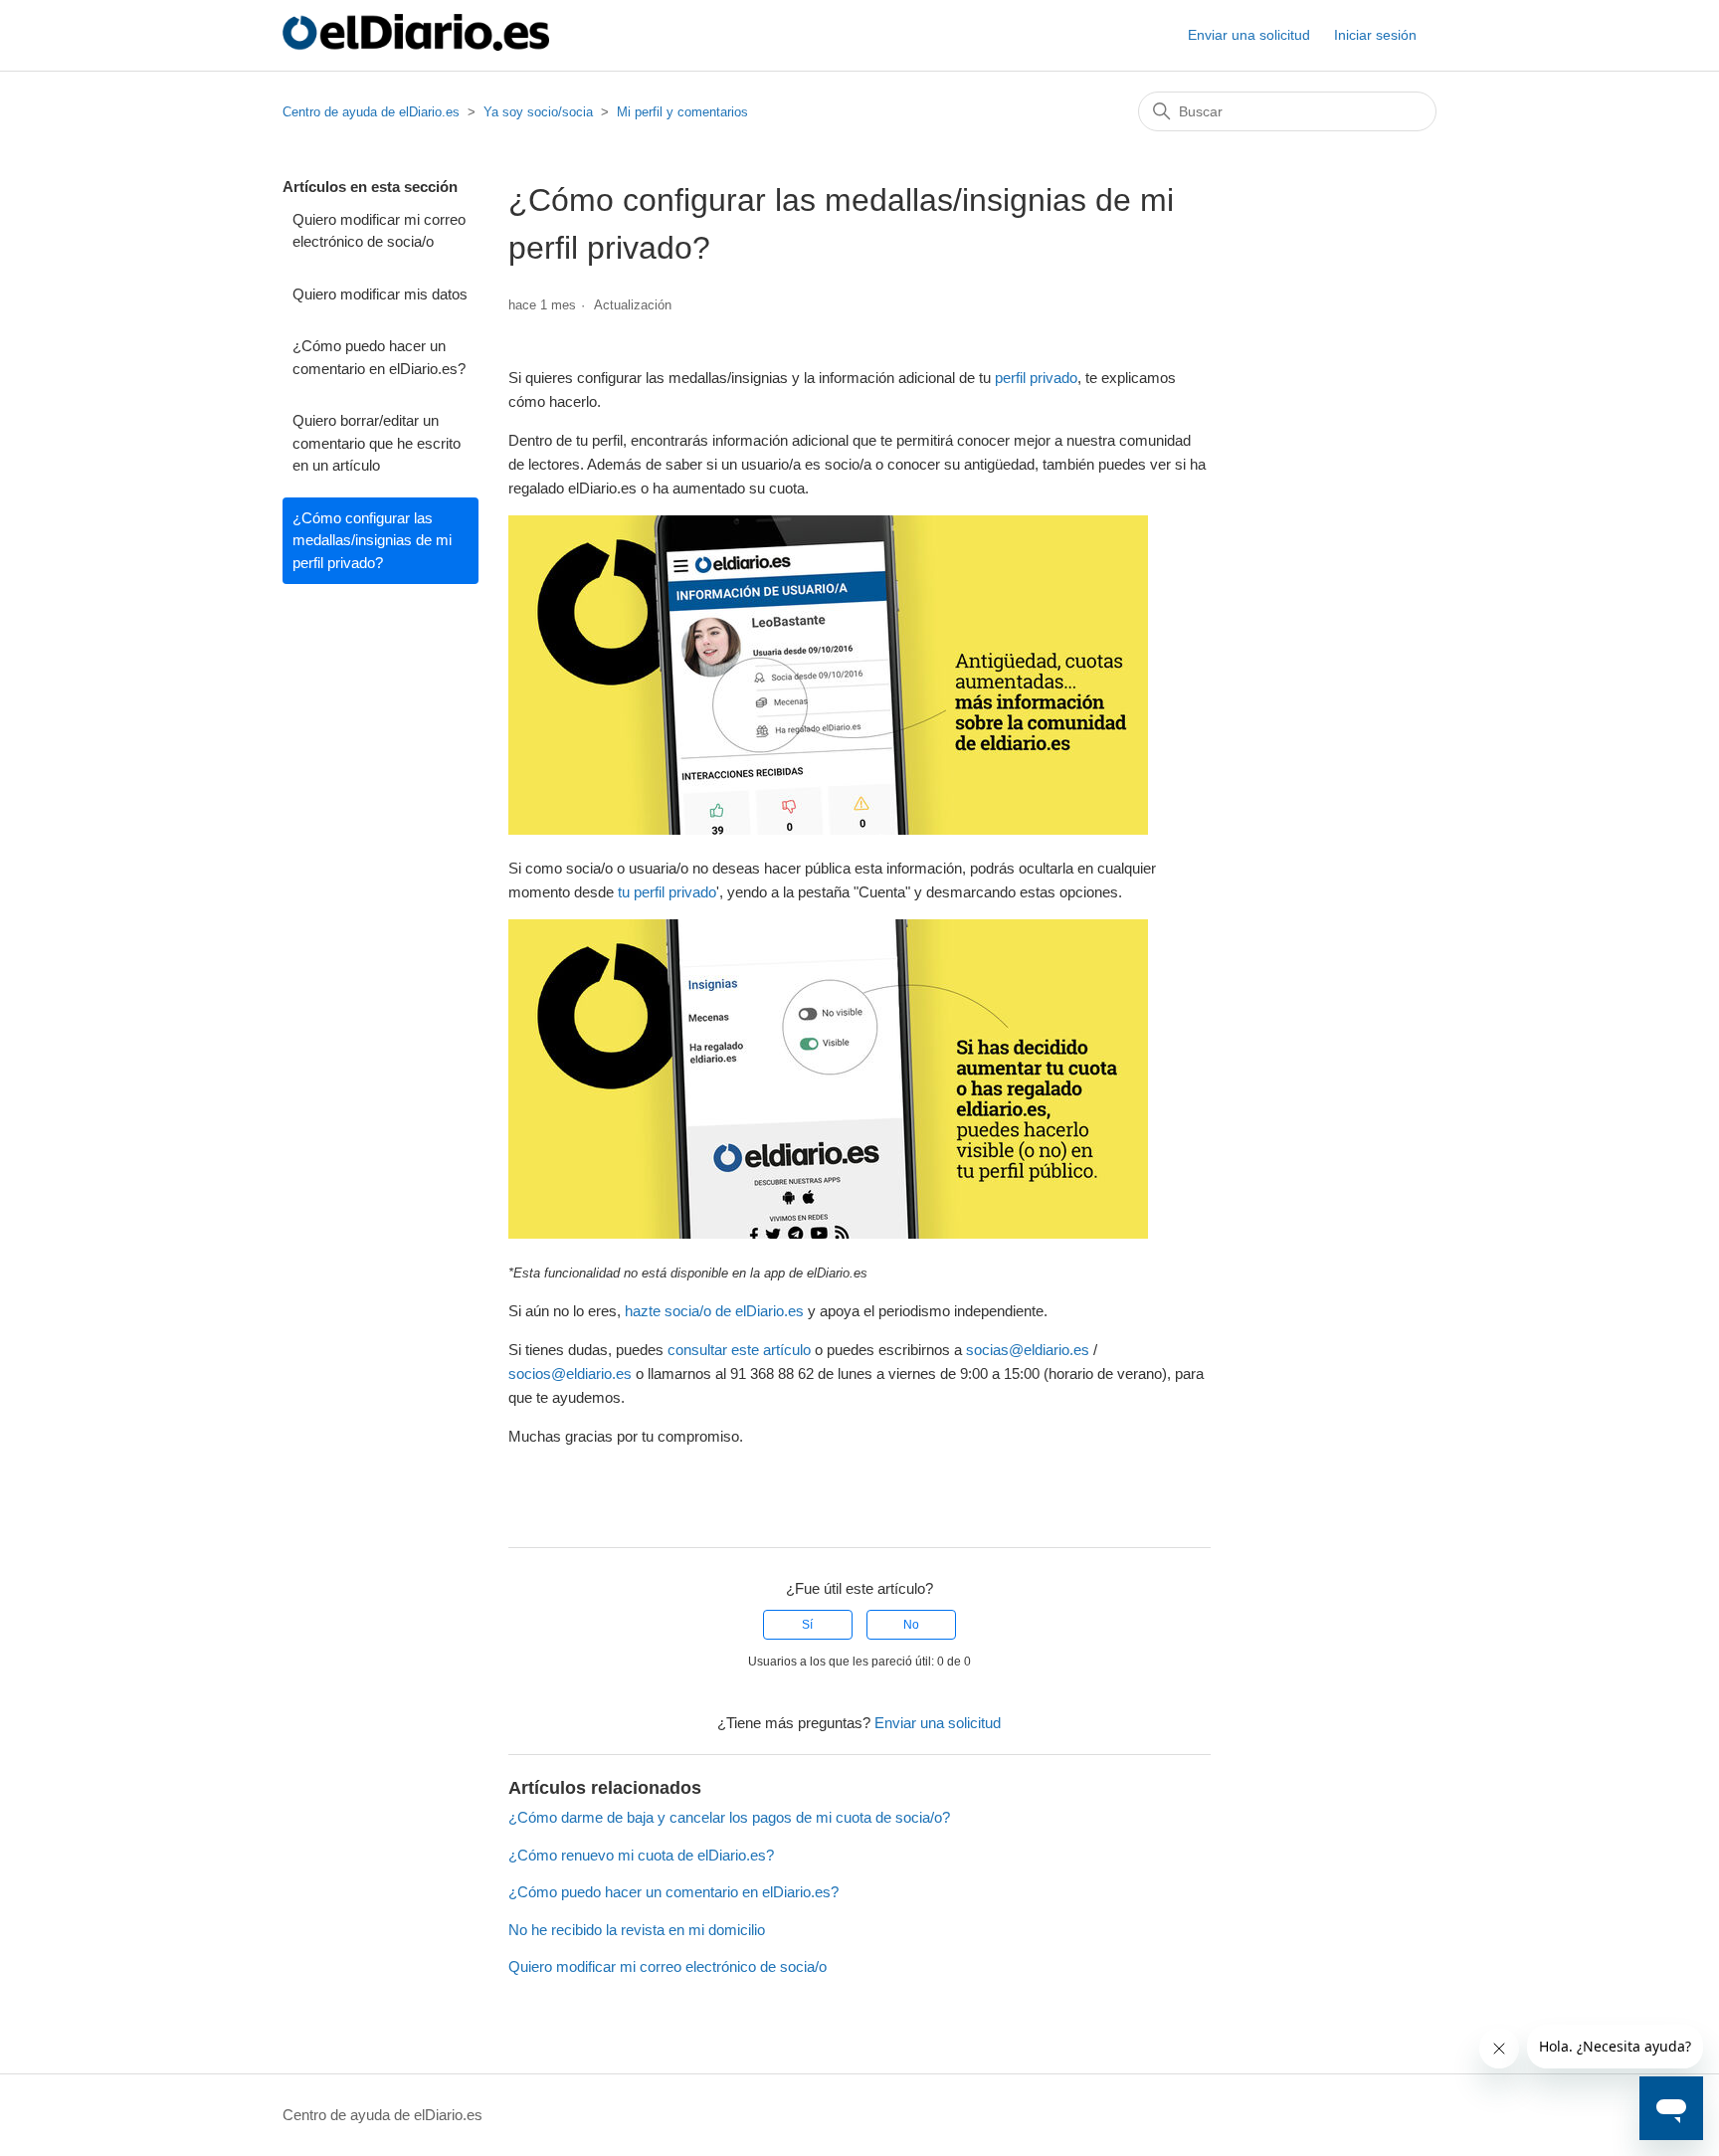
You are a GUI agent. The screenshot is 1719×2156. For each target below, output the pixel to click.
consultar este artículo (739, 1350)
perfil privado (1036, 378)
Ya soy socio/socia (538, 112)
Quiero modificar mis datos (380, 294)
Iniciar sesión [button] (1375, 35)
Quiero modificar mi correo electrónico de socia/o (379, 231)
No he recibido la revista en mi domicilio (637, 1930)
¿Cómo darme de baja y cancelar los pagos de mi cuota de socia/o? (729, 1817)
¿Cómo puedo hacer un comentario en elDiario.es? (379, 357)
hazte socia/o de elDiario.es (714, 1311)
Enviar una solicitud (1249, 35)
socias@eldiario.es (1028, 1350)
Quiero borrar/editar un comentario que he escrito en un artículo (377, 443)
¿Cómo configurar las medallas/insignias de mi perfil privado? (372, 540)
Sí (807, 1625)
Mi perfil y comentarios (682, 112)
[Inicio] (416, 45)
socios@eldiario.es (570, 1373)
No (911, 1625)
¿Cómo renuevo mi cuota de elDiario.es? (641, 1855)
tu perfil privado (667, 892)
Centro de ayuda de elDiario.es (371, 112)
